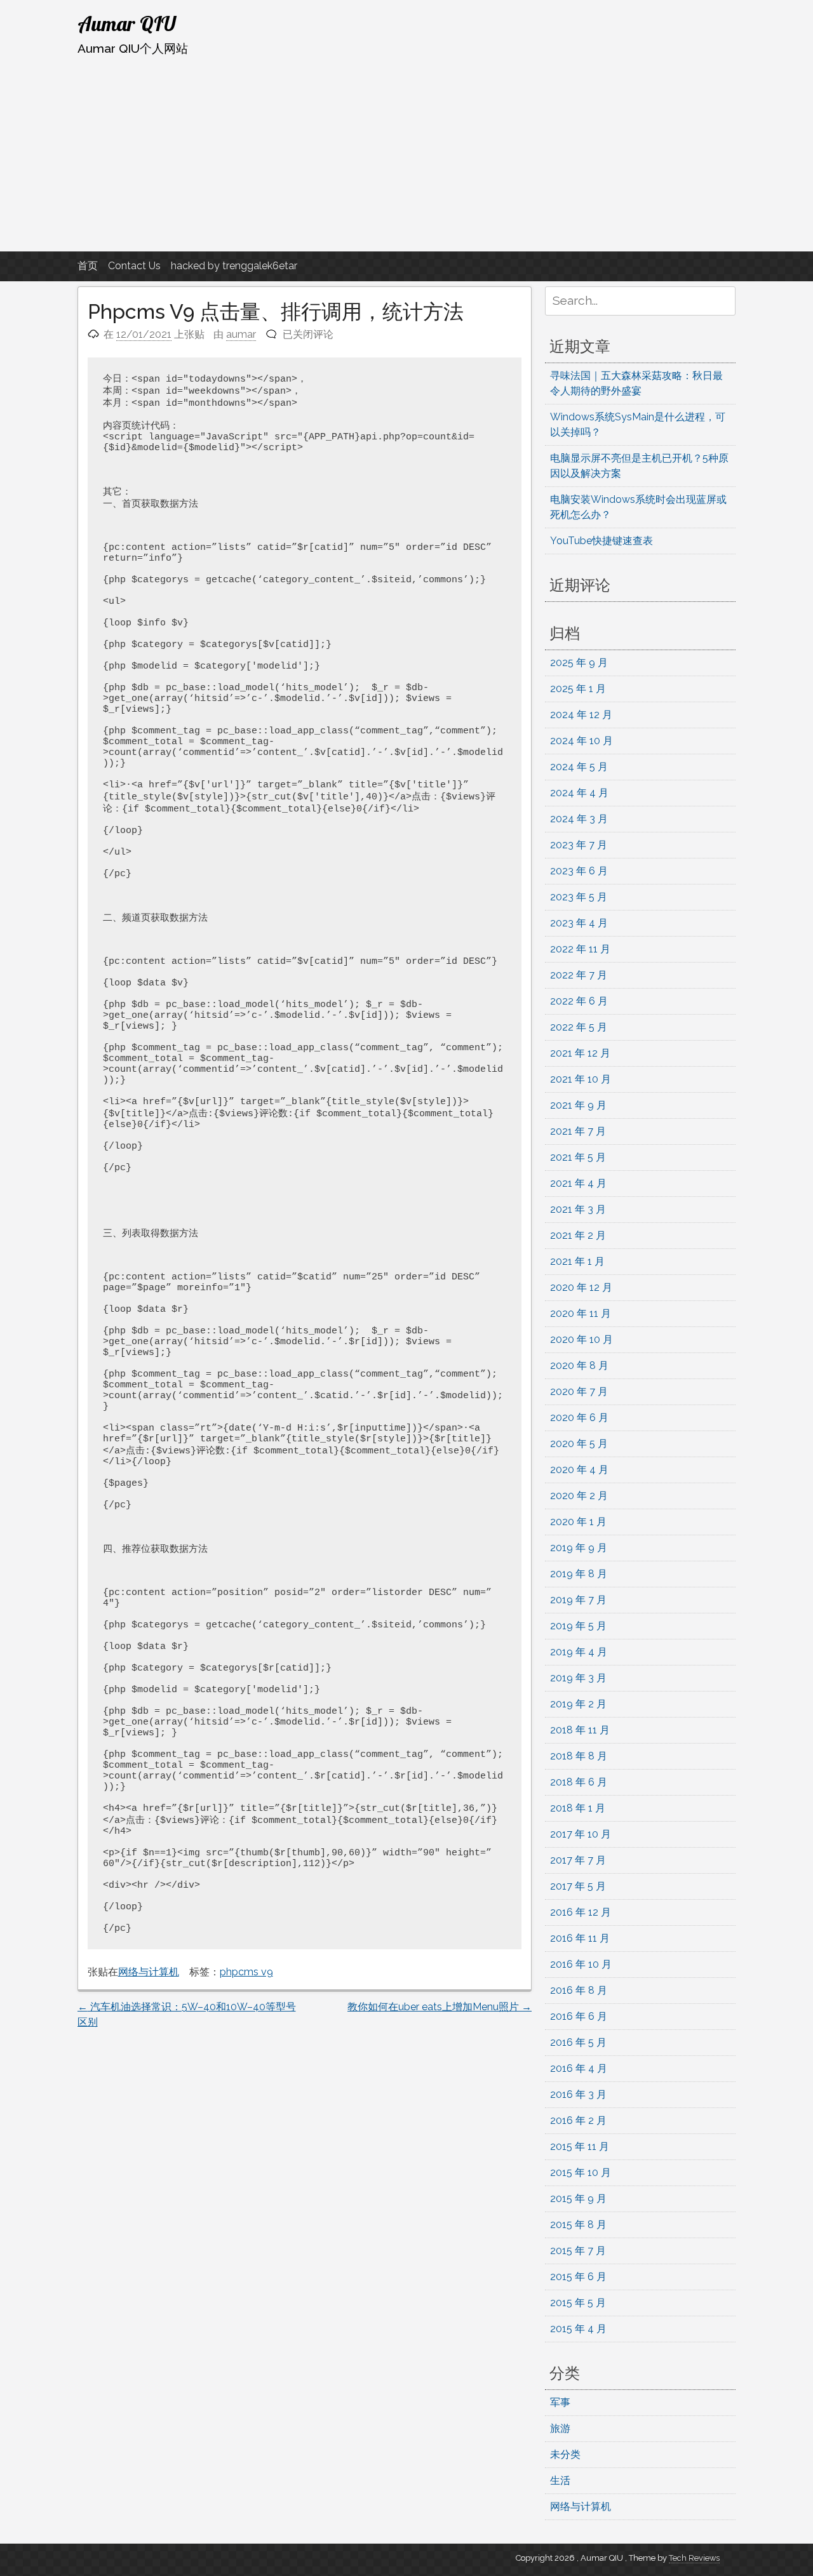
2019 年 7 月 (578, 1600)
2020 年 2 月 (579, 1496)
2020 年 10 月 (581, 1339)
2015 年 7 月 (578, 2251)
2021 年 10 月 (581, 1079)
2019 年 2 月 (578, 1704)
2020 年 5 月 (579, 1444)
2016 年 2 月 (578, 2120)
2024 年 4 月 (579, 793)
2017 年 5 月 (578, 1886)
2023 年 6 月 (579, 871)
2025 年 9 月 (579, 663)
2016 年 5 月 (578, 2042)
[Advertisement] (406, 154)
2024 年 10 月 (581, 741)
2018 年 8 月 (579, 1756)
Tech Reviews (694, 2558)
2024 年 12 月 (581, 715)
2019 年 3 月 (578, 1678)
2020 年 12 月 (581, 1287)
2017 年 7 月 (578, 1860)
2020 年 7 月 (579, 1391)
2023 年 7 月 (579, 845)
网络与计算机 (149, 1972)
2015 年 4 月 (578, 2329)
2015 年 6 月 (578, 2277)
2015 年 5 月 (578, 2303)
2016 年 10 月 (581, 1964)
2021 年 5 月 (578, 1157)
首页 (88, 266)
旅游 (560, 2428)
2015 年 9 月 (578, 2199)
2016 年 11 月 (580, 1938)
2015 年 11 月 (580, 2146)
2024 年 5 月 (579, 767)
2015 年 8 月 (578, 2225)
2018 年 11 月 (580, 1730)
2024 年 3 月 (579, 819)
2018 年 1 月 (578, 1808)
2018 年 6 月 (579, 1782)
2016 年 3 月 (578, 2094)
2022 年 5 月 (579, 1027)
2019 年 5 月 (578, 1626)
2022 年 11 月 (580, 949)
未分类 (565, 2454)
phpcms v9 (246, 1972)
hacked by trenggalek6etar (234, 266)
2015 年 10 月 (581, 2172)
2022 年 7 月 (579, 975)
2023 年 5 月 (579, 897)
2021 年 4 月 (578, 1183)
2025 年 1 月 (578, 689)
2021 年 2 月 (578, 1235)
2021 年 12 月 (580, 1053)
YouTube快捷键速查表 (601, 541)
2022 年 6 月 (579, 1001)
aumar (241, 334)
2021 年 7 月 (578, 1131)
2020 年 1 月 (578, 1522)
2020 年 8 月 (579, 1365)
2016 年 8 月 (579, 1990)
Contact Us (134, 266)
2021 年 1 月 (577, 1261)
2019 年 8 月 (579, 1574)
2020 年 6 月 (579, 1418)
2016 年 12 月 (581, 1912)
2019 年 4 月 (579, 1652)
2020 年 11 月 (581, 1313)
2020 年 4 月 (579, 1470)
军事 (560, 2402)
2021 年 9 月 (578, 1105)
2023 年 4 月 (579, 923)
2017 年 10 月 (581, 1834)
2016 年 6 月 (579, 2016)
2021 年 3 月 (578, 1209)
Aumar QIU (127, 23)
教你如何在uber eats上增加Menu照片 (440, 2007)
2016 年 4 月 (579, 2068)
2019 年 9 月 (579, 1548)
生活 (560, 2480)
